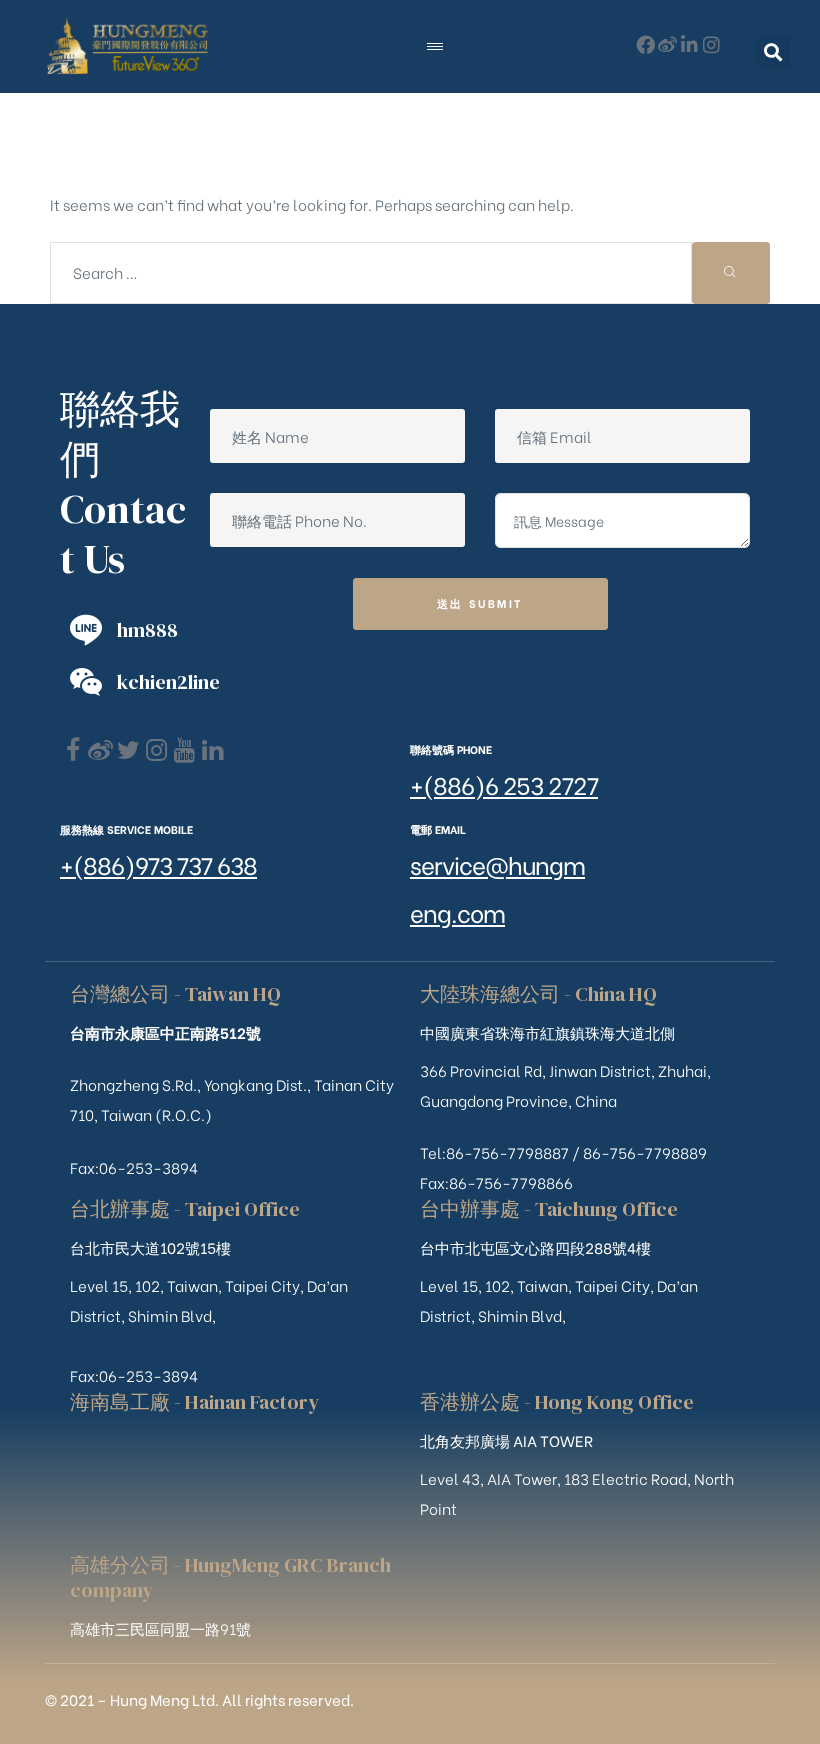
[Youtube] (184, 750)
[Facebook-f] (645, 44)
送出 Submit (480, 603)
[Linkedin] (212, 750)
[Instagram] (711, 44)
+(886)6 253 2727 (504, 783)
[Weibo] (667, 44)
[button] (773, 52)
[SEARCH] (731, 273)
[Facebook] (72, 750)
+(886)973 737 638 (158, 863)
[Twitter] (128, 750)
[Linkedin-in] (689, 44)
